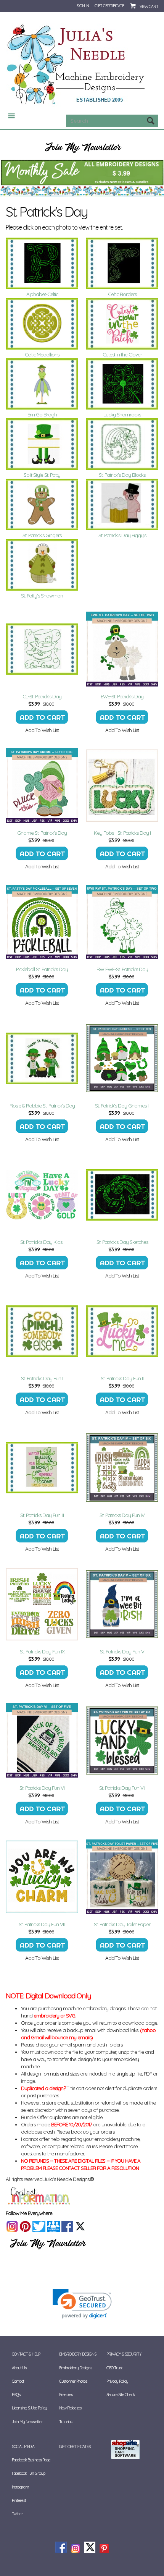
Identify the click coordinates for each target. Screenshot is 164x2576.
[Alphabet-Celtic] (42, 263)
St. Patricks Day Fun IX (42, 1651)
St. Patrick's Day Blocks (122, 475)
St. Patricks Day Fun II (122, 1378)
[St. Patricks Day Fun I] (42, 1331)
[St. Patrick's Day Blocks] (122, 444)
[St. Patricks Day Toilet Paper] (122, 1877)
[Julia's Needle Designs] (77, 65)
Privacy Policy (117, 2381)
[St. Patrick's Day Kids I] (42, 1195)
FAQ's (16, 2395)
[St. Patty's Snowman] (42, 565)
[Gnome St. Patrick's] (42, 785)
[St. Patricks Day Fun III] (42, 1468)
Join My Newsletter (27, 2422)
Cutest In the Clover (122, 355)
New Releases (70, 2408)
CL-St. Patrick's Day (42, 696)
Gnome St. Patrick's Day (42, 833)
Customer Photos (73, 2381)
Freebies (66, 2395)
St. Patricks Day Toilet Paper (122, 1924)
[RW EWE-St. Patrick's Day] (122, 922)
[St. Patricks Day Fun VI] (42, 1741)
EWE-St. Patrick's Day (122, 696)
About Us (19, 2368)
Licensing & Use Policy (29, 2408)
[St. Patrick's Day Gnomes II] (122, 1058)
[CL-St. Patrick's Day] (42, 649)
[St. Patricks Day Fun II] (122, 1331)
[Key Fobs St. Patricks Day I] (122, 785)
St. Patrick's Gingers (42, 535)
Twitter (17, 2514)
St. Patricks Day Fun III (42, 1515)
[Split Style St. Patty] (42, 444)
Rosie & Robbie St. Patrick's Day (42, 1106)
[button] (82, 2304)
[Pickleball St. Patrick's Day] (42, 922)
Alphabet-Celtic (42, 294)
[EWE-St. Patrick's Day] (122, 649)
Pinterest (19, 2500)
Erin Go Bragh (42, 414)
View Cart (149, 6)
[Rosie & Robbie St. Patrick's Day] (42, 1058)
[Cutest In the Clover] (122, 324)
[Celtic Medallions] (42, 324)
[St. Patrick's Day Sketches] (122, 1195)
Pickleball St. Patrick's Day (42, 969)
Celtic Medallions (42, 355)
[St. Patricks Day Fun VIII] (42, 1877)
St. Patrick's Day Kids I (42, 1242)
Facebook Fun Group (28, 2473)
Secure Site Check (121, 2395)
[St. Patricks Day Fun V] (122, 1604)
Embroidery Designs (76, 2368)
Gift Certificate (109, 6)
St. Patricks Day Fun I (42, 1378)
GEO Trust (114, 2368)
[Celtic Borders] (122, 263)
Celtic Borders (122, 294)
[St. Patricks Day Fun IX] (42, 1604)
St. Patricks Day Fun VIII (42, 1924)
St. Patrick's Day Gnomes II (122, 1106)
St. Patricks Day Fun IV (122, 1515)
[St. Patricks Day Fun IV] (122, 1468)
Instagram (20, 2487)
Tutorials (66, 2422)
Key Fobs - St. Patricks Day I (122, 833)
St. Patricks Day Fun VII (122, 1788)
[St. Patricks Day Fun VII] (122, 1741)
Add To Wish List (42, 730)
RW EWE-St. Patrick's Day (122, 969)
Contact (18, 2381)
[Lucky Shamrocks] (122, 384)
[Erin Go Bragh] (42, 384)
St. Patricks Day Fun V (122, 1651)
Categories (8, 116)
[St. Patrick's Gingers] (42, 504)
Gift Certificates (75, 2446)
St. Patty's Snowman (42, 596)
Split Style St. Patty (42, 475)
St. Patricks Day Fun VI (42, 1788)
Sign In (83, 6)
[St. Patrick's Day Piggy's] (122, 504)
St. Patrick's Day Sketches (122, 1242)
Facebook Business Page (31, 2460)
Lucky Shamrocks (122, 414)
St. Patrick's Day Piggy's (122, 535)
